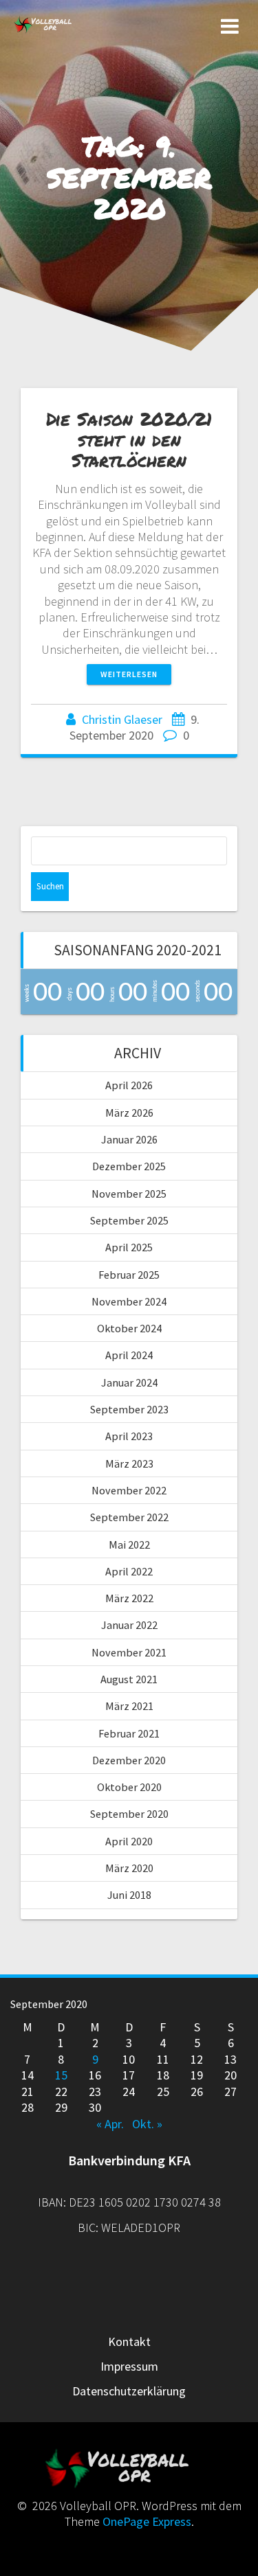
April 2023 (129, 1436)
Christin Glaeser (122, 719)
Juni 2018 (129, 1895)
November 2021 (129, 1652)
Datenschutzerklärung (129, 2391)
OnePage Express (147, 2521)
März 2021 (129, 1706)
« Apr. (110, 2124)
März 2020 (129, 1868)
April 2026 (129, 1085)
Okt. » (147, 2124)
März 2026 (129, 1113)
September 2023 (129, 1409)
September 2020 (129, 1814)
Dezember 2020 (129, 1760)
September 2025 (129, 1220)
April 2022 (129, 1571)
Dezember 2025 (129, 1166)
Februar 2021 (129, 1733)
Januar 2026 (129, 1139)
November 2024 (129, 1301)
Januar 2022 (129, 1625)
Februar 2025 (129, 1275)
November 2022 (129, 1490)
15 (61, 2075)
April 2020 (129, 1841)
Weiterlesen (129, 674)
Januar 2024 (129, 1382)
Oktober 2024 (129, 1328)
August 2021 (129, 1679)
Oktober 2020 (129, 1787)
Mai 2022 (129, 1545)
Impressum (129, 2366)
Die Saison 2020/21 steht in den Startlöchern (129, 439)
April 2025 (129, 1247)
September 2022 (129, 1517)
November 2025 (129, 1194)
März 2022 (129, 1598)
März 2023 (129, 1463)
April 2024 (129, 1355)
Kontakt (129, 2341)
